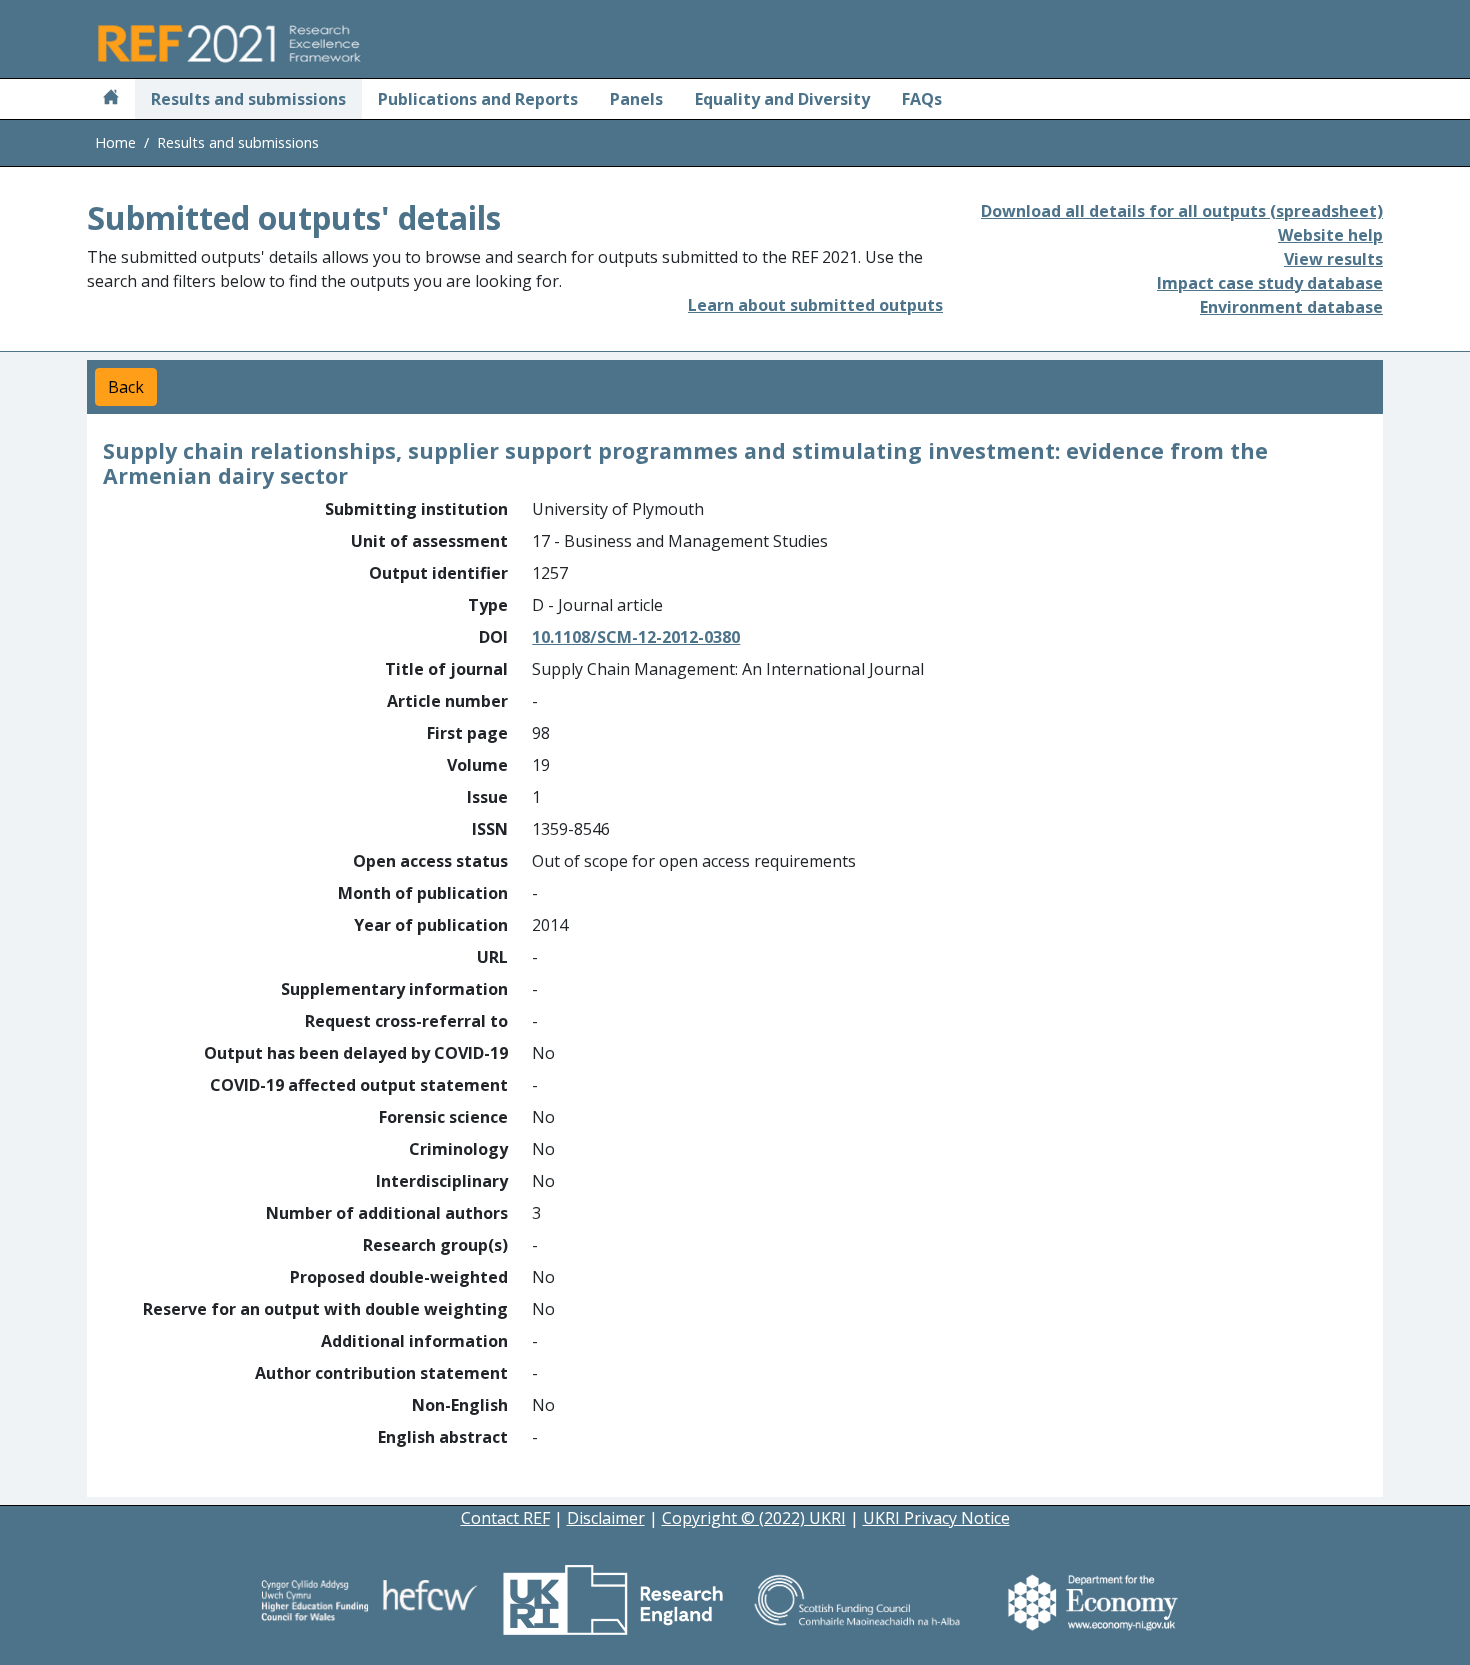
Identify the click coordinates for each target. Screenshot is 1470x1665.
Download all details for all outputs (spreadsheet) (1182, 211)
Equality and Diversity (782, 99)
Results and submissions (248, 99)
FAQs (922, 99)
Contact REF (505, 1518)
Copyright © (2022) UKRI (754, 1518)
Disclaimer (606, 1518)
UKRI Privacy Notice (936, 1518)
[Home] (111, 99)
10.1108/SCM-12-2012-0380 (636, 637)
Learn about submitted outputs (815, 305)
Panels (636, 99)
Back (126, 387)
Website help (1330, 235)
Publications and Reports (478, 99)
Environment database (1291, 307)
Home (115, 142)
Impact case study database (1270, 283)
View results (1333, 259)
